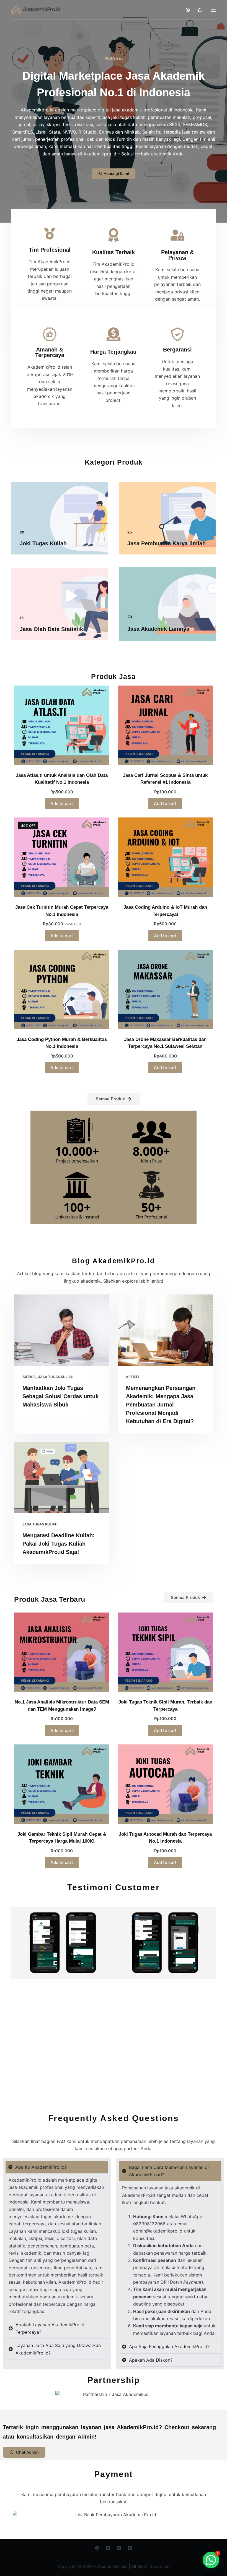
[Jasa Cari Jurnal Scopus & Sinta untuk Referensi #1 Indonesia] (165, 725)
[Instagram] (119, 2548)
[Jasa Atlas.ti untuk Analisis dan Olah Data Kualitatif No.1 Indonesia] (62, 725)
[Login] (188, 10)
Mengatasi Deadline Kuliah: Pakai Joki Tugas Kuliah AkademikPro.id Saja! (59, 1544)
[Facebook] (97, 2548)
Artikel (29, 1377)
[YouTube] (130, 2548)
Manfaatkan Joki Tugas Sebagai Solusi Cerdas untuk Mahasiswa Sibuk (60, 1396)
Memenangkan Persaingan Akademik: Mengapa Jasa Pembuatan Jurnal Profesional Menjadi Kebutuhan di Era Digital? (161, 1405)
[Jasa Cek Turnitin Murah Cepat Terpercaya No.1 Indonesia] (62, 857)
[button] (211, 2560)
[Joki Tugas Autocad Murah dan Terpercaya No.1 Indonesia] (165, 1784)
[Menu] (213, 10)
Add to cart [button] (62, 803)
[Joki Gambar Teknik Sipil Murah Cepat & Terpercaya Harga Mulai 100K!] (62, 1784)
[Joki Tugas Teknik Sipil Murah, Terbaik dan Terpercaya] (165, 1652)
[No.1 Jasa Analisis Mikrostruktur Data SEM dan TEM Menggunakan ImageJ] (62, 1652)
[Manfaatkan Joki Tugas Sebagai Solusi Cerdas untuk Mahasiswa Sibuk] (62, 1330)
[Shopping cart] (200, 10)
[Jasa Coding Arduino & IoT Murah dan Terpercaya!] (165, 857)
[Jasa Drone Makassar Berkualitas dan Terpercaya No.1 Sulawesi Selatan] (165, 989)
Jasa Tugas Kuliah (56, 1377)
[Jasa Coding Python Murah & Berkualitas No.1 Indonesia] (62, 989)
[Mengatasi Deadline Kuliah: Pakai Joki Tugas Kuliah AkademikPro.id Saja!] (62, 1478)
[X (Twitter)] (108, 2548)
